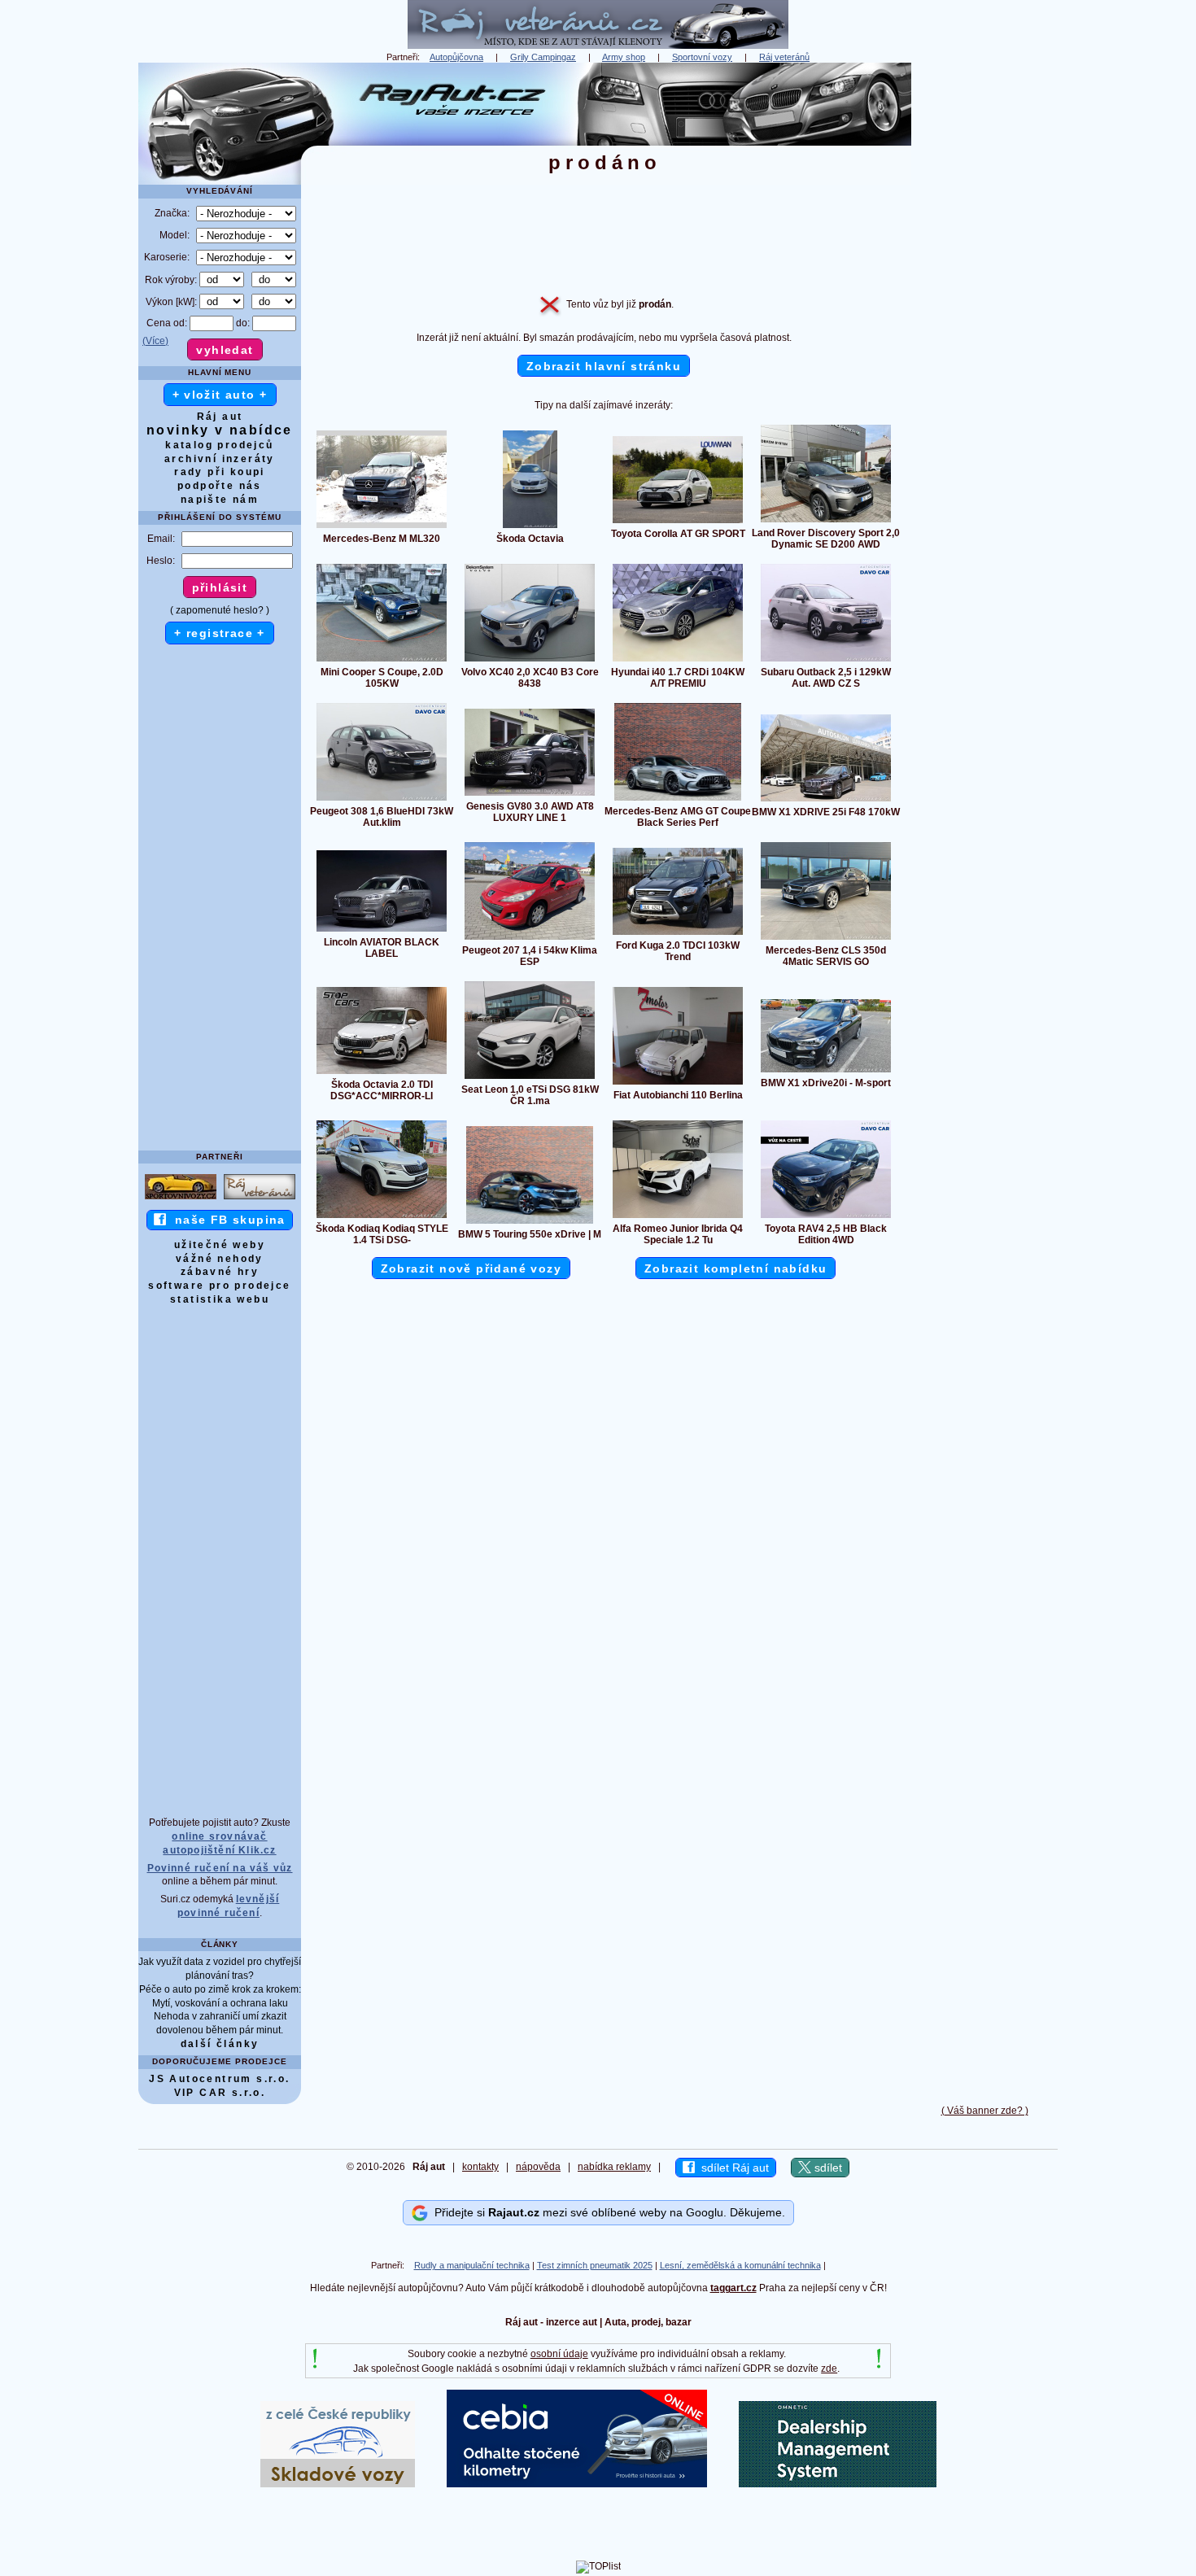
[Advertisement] (984, 307)
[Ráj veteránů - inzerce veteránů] (598, 46)
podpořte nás (220, 486)
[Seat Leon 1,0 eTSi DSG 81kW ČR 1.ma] (530, 1078)
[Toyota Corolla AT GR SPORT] (678, 522)
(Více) (155, 341)
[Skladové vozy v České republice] (338, 2484)
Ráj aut (220, 417)
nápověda (538, 2167)
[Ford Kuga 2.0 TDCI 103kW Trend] (678, 934)
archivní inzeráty (220, 459)
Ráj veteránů (784, 57)
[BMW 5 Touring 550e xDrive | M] (530, 1223)
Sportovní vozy (702, 57)
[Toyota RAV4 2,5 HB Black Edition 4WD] (826, 1217)
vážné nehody (220, 1259)
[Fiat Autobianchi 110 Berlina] (678, 1084)
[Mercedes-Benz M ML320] (382, 527)
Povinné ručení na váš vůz (220, 1868)
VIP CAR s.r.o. (220, 2093)
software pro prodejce (219, 1286)
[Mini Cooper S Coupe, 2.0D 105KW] (382, 661)
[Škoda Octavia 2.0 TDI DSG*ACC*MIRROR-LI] (382, 1073)
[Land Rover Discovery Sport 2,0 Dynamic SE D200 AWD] (826, 522)
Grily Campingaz (543, 57)
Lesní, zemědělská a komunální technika (740, 2265)
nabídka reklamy (614, 2167)
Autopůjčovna (456, 57)
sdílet (827, 2168)
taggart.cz (733, 2288)
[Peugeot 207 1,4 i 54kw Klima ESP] (530, 939)
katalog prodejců (219, 445)
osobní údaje (559, 2354)
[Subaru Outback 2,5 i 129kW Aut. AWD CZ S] (826, 661)
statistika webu (220, 1299)
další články (220, 2044)
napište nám (220, 500)
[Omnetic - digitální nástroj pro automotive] (838, 2484)
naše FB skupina (226, 1220)
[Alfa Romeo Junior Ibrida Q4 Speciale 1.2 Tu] (678, 1217)
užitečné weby (220, 1245)
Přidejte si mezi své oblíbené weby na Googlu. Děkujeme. (607, 2212)
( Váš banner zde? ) (985, 2111)
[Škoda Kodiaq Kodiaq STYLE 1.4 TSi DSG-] (382, 1217)
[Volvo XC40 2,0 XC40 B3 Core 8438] (530, 661)
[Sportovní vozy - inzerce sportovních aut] (181, 1198)
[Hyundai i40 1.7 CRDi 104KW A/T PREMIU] (678, 661)
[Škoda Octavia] (530, 527)
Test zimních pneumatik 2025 (595, 2265)
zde (829, 2369)
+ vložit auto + (220, 395)
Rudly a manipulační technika (472, 2265)
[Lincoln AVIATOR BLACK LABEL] (382, 931)
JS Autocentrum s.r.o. (219, 2079)
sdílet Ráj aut (732, 2168)
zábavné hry (220, 1272)
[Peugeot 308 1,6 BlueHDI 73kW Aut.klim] (382, 800)
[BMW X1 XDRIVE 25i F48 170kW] (826, 801)
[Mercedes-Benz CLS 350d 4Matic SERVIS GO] (826, 939)
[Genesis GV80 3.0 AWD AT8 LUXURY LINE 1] (530, 795)
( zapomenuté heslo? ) (220, 610)
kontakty (480, 2167)
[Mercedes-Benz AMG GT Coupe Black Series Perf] (678, 800)
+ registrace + (220, 633)
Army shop (624, 57)
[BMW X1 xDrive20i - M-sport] (826, 1072)
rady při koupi (220, 472)
